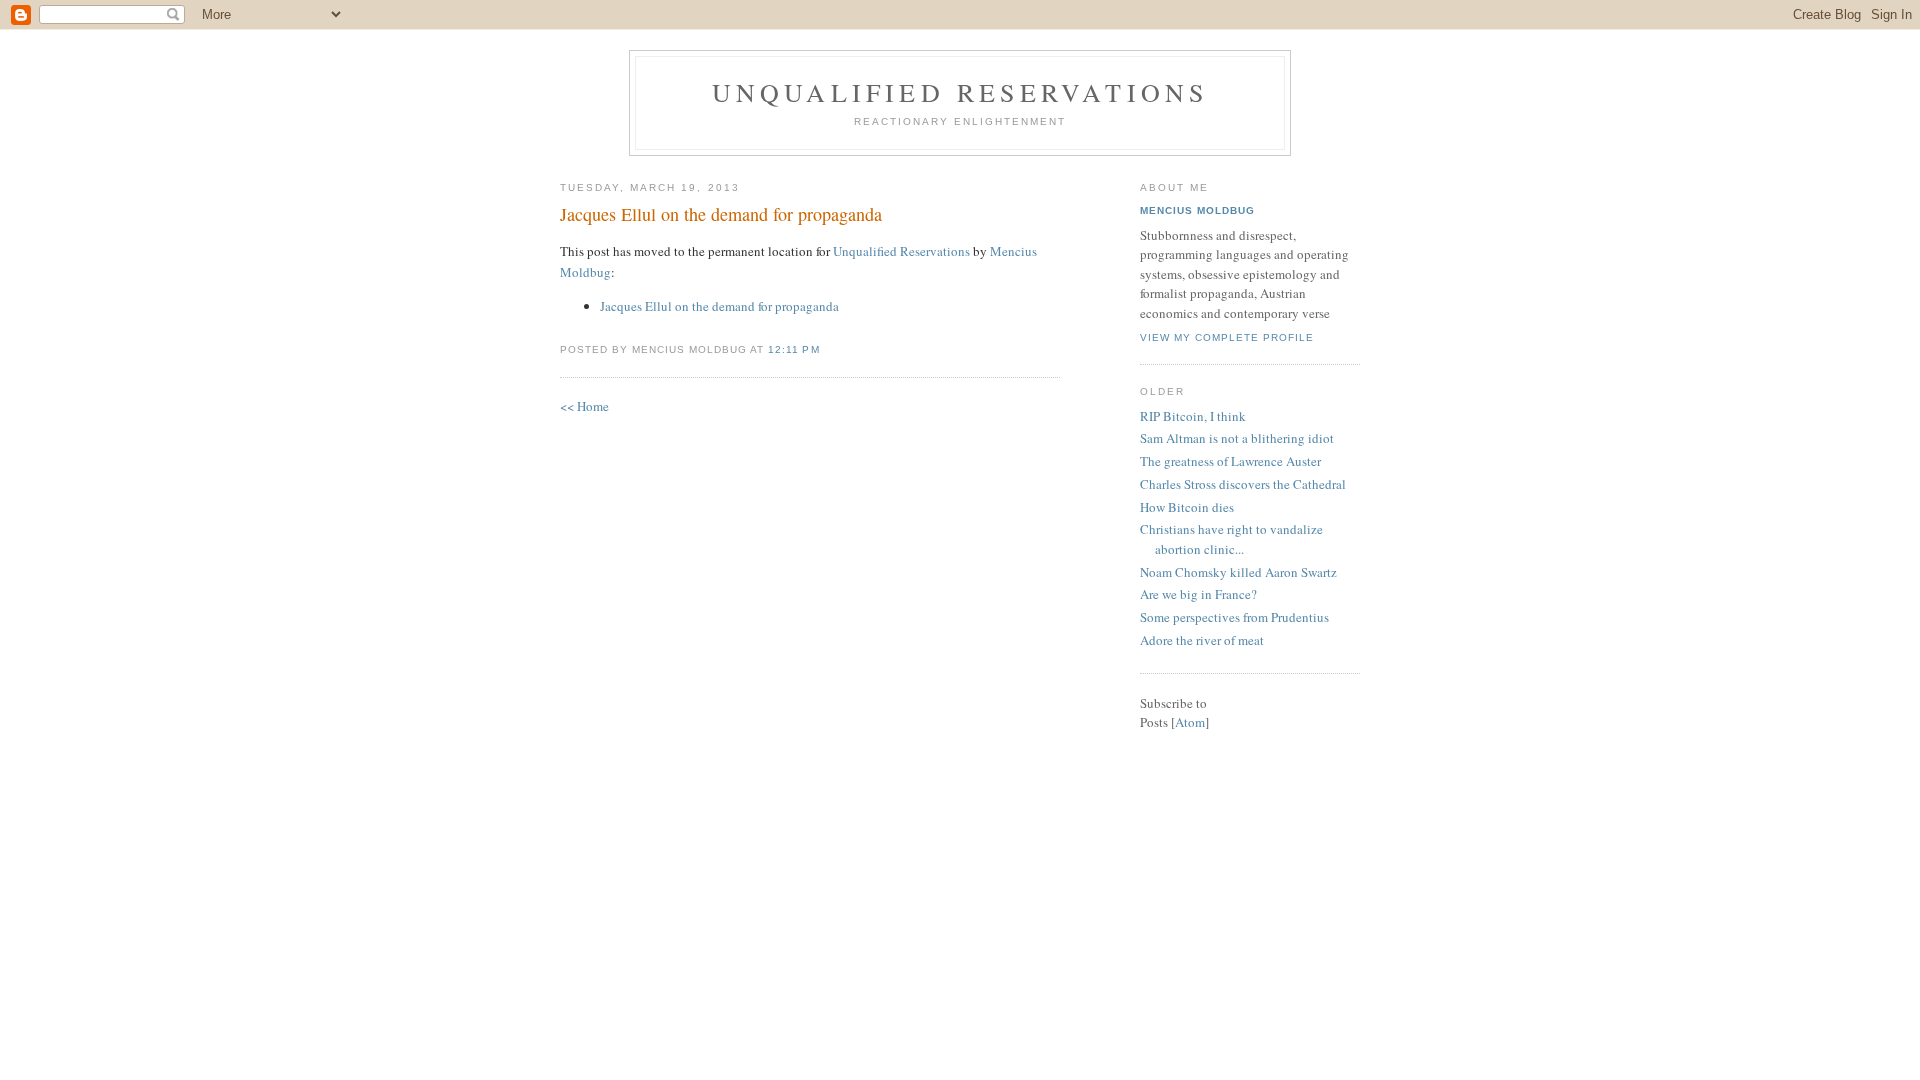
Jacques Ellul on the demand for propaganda (721, 214)
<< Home (584, 406)
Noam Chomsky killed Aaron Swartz (1238, 572)
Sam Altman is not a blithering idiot (1237, 438)
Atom (1190, 722)
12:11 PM (793, 349)
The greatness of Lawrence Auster (1230, 461)
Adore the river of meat (1202, 640)
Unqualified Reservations (960, 92)
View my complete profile (1227, 337)
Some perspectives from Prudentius (1234, 617)
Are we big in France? (1198, 594)
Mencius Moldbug (1197, 210)
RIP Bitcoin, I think (1193, 416)
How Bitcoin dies (1187, 507)
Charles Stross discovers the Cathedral (1243, 484)
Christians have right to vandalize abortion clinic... (1231, 539)
